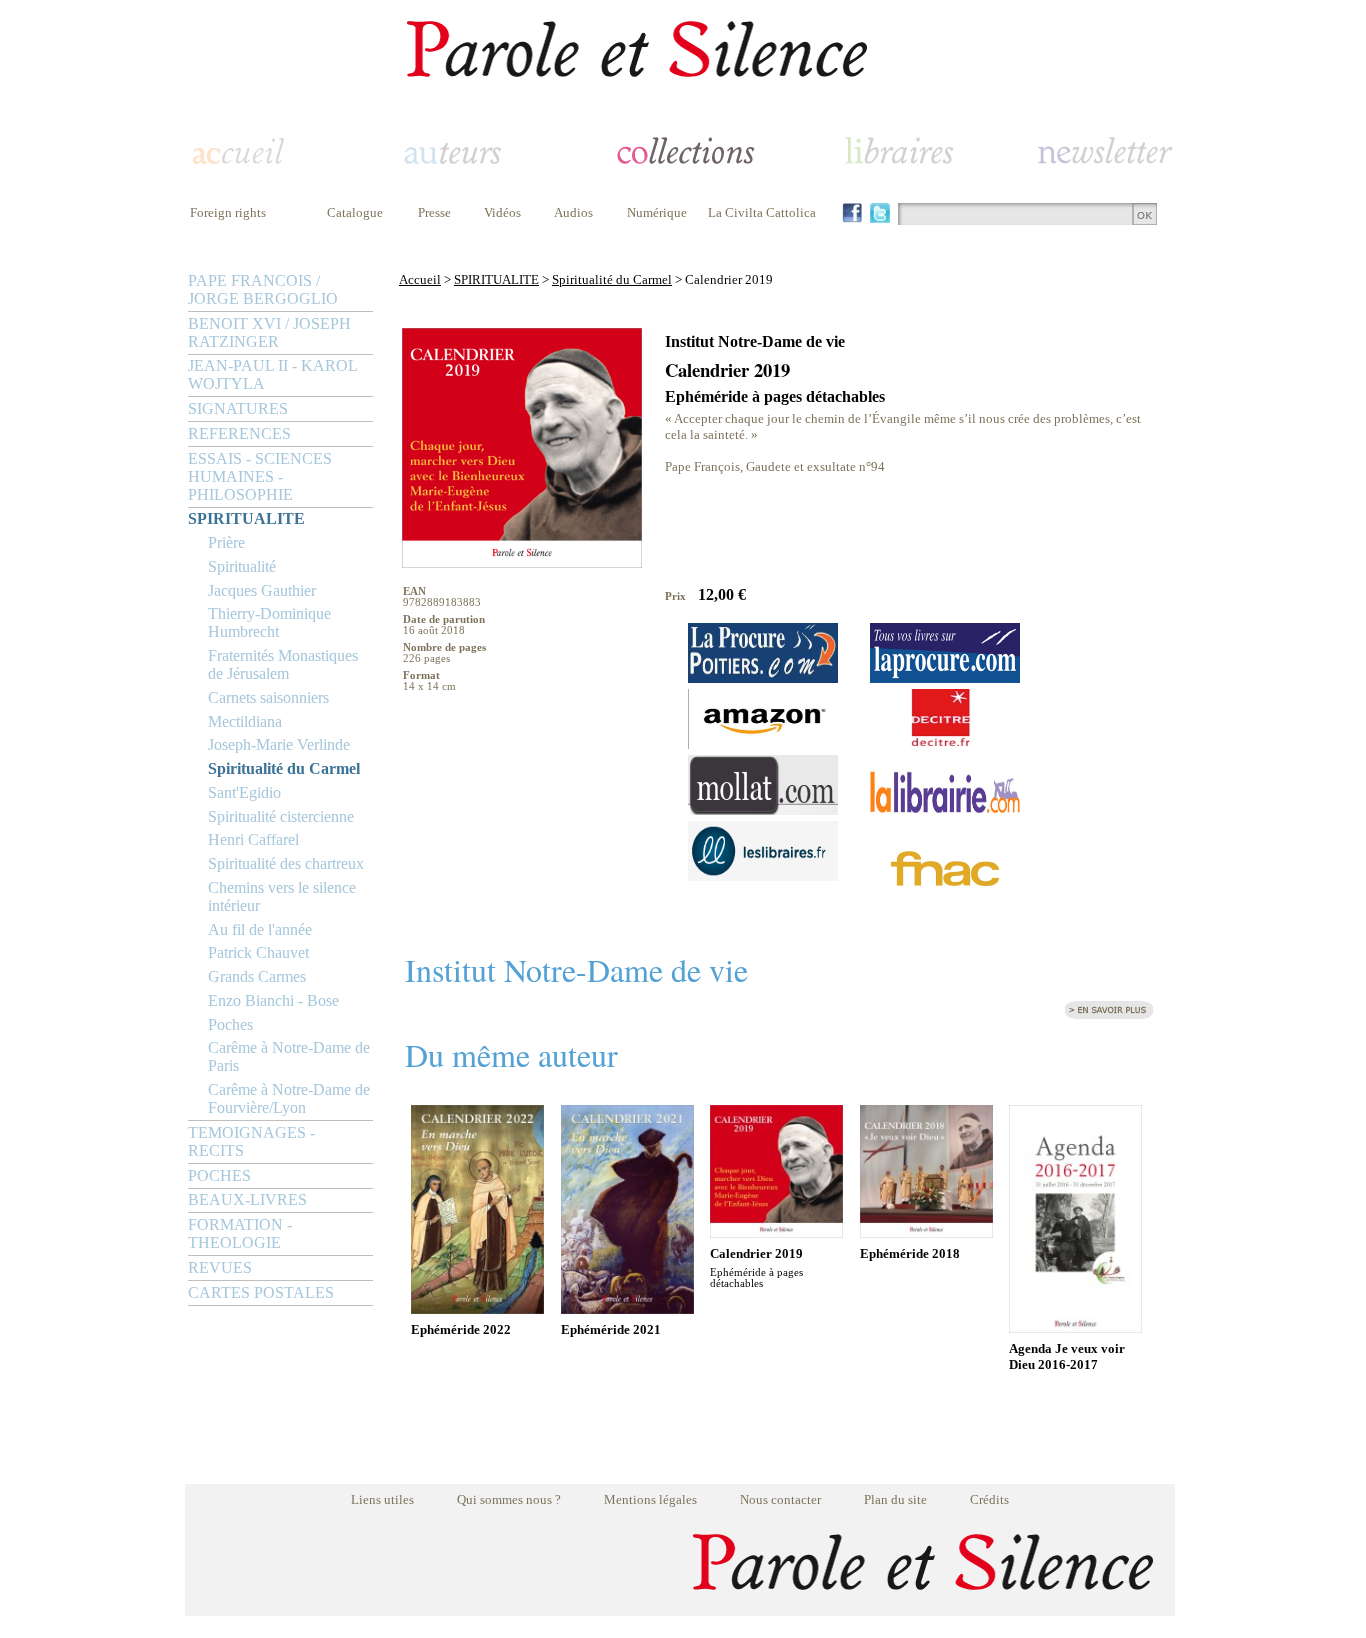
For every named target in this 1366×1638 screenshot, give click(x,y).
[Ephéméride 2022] (477, 1308)
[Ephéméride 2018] (926, 1232)
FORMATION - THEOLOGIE (240, 1233)
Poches (230, 1024)
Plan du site (895, 1499)
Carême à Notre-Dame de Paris (289, 1056)
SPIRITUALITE (246, 518)
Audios (573, 212)
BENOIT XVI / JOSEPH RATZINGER (269, 332)
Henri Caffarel (253, 839)
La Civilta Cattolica (762, 212)
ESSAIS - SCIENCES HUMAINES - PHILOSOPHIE (260, 476)
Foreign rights (228, 212)
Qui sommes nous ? (509, 1499)
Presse (434, 212)
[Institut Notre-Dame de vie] (1109, 1015)
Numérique (657, 212)
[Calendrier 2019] (776, 1232)
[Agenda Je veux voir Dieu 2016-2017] (1075, 1327)
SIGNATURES (238, 408)
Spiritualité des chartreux (286, 863)
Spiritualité (242, 566)
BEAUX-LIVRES (247, 1199)
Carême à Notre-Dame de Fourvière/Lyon (289, 1098)
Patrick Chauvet (258, 952)
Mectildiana (245, 721)
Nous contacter (780, 1499)
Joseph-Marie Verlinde (279, 744)
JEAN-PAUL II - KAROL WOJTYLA (272, 374)
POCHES (219, 1175)
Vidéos (502, 212)
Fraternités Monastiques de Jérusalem (283, 664)
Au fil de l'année (260, 929)
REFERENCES (239, 433)
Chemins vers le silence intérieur (282, 896)
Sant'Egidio (244, 792)
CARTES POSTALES (261, 1292)
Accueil (420, 279)
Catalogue (355, 212)
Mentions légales (650, 1499)
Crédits (989, 1499)
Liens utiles (382, 1499)
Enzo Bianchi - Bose (273, 1000)
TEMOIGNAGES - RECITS (251, 1141)
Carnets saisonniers (268, 697)
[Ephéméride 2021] (627, 1308)
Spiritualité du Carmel (284, 768)
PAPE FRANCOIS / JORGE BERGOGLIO (263, 289)
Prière (226, 542)
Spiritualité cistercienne (281, 816)
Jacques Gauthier (262, 590)
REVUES (220, 1267)
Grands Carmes (257, 976)
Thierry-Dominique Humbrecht (269, 622)
